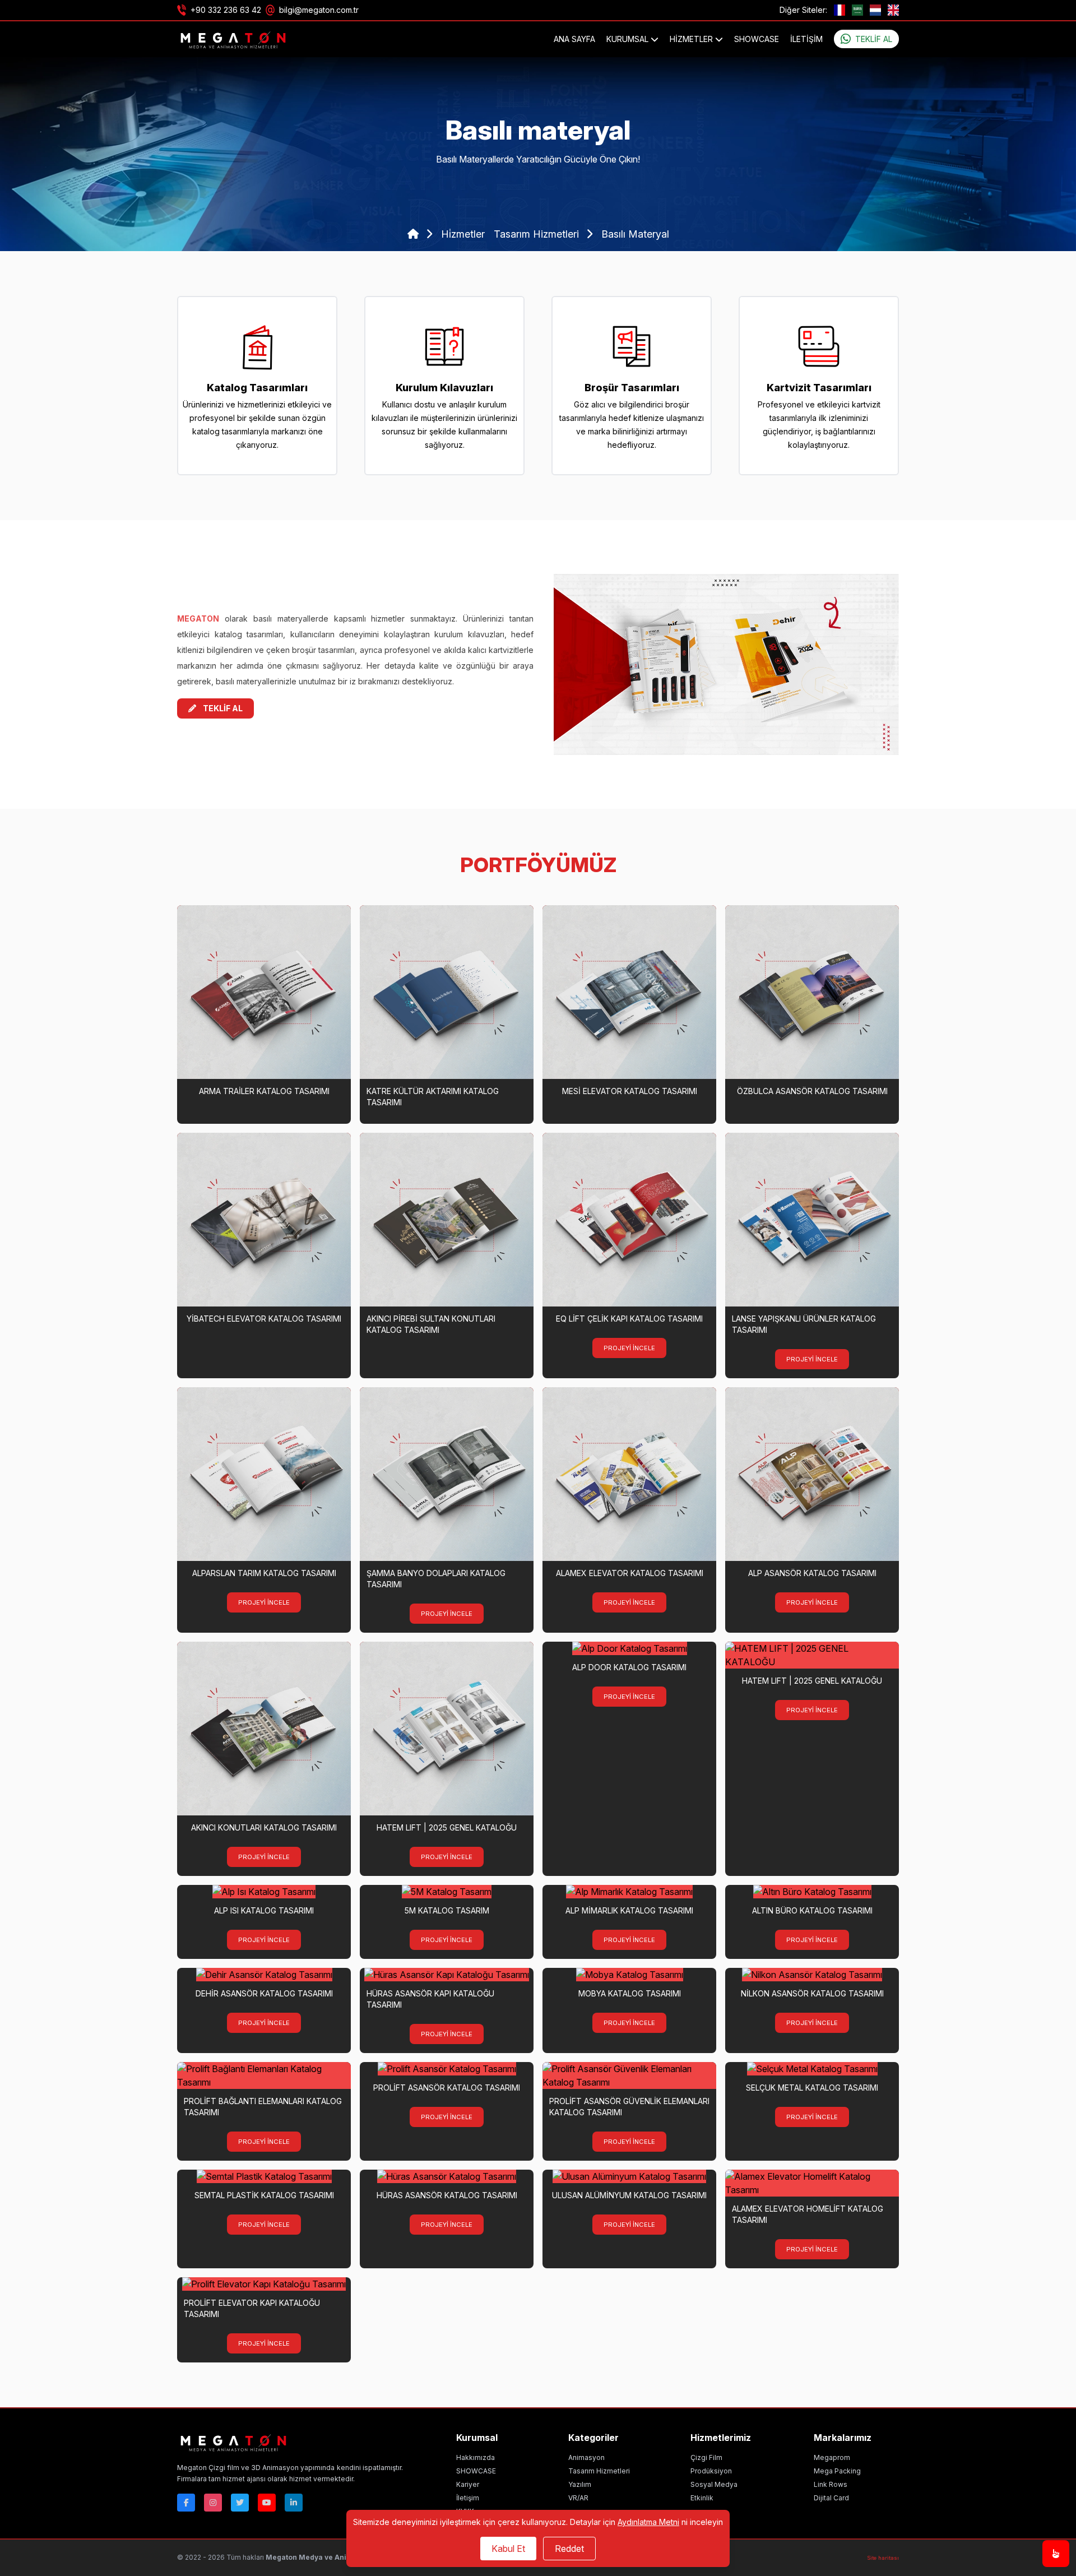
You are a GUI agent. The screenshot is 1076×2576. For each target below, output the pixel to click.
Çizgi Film (706, 2457)
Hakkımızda (476, 2457)
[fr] (840, 10)
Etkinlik (702, 2498)
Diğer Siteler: (803, 10)
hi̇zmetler (463, 234)
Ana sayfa (574, 39)
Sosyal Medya (714, 2484)
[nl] (875, 10)
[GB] (893, 10)
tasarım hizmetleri (538, 234)
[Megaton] (290, 2442)
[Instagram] (213, 2503)
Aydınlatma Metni (648, 2522)
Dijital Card (831, 2498)
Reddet (569, 2549)
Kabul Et (508, 2549)
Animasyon (586, 2457)
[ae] (857, 10)
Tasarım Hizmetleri (599, 2471)
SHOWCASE (757, 39)
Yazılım (580, 2484)
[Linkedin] (294, 2503)
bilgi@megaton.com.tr (319, 10)
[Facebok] (186, 2503)
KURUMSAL (629, 39)
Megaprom (832, 2457)
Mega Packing (837, 2471)
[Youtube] (267, 2503)
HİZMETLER (692, 39)
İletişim (806, 39)
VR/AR (578, 2498)
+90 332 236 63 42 (226, 10)
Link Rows (831, 2484)
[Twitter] (240, 2503)
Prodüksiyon (711, 2471)
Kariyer (468, 2484)
